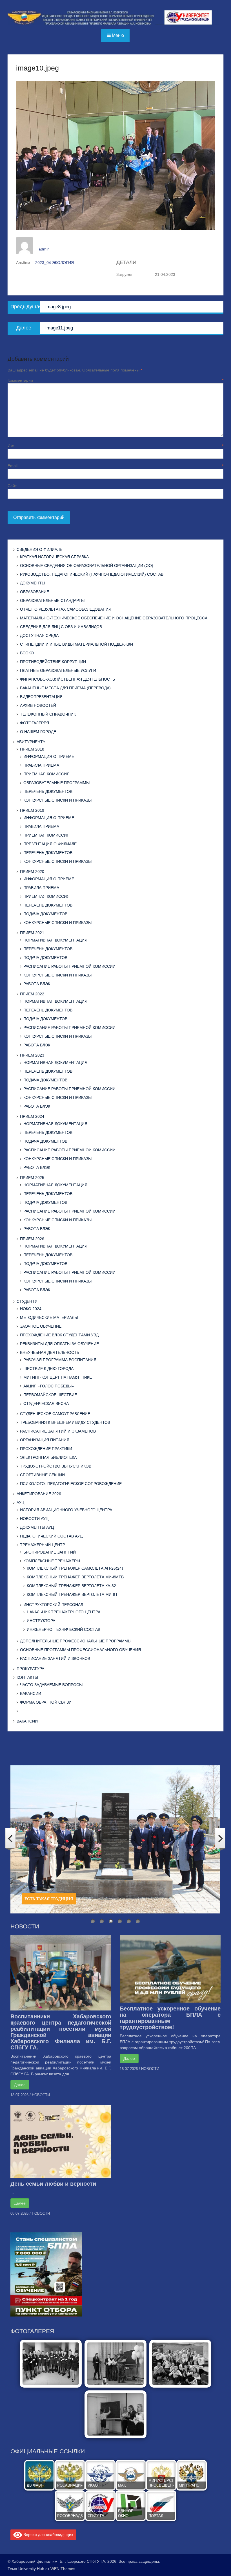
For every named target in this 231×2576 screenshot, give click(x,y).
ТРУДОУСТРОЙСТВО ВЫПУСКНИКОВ (56, 1466)
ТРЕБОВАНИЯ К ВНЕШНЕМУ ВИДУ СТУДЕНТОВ (65, 1422)
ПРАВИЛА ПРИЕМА (41, 765)
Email (115, 466)
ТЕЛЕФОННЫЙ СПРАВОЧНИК (48, 714)
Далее (20, 2085)
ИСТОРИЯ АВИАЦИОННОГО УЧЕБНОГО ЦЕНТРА (66, 1510)
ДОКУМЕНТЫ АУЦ (37, 1527)
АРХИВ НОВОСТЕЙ (38, 705)
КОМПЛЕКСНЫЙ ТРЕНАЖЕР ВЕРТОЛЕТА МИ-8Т (72, 1594)
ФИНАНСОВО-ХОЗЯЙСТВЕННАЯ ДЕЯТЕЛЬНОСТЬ (67, 679)
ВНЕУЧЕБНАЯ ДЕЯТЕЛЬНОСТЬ (50, 1352)
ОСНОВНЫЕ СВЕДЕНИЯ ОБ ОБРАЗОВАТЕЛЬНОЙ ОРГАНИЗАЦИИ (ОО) (87, 566)
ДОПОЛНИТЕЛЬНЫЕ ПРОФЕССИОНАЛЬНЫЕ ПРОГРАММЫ (76, 1641)
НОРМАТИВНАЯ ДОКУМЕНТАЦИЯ (55, 940)
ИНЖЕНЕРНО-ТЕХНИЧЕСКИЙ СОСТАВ (64, 1629)
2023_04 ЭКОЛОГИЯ (55, 263)
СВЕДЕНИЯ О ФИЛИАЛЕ (39, 549)
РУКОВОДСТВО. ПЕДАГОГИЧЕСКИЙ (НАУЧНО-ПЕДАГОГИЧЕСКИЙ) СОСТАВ (92, 574)
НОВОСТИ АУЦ (34, 1519)
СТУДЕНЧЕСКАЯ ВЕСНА (46, 1404)
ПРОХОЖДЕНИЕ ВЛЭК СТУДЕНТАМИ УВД (59, 1335)
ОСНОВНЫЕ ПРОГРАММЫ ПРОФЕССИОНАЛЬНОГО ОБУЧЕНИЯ (80, 1650)
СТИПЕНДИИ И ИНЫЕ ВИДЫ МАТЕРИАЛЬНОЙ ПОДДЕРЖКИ (76, 644)
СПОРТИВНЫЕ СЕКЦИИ (42, 1475)
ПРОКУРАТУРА (30, 1669)
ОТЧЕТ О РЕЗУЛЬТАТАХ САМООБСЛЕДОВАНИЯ (66, 609)
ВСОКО (27, 653)
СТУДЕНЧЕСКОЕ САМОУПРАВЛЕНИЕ (55, 1414)
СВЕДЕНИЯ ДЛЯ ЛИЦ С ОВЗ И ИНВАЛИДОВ (61, 627)
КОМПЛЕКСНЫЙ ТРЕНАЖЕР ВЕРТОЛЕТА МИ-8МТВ (75, 1577)
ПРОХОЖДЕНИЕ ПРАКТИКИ (46, 1449)
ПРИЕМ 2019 (32, 810)
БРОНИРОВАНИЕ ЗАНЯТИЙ (50, 1552)
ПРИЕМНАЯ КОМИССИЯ (46, 774)
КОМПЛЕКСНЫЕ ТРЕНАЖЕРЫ (52, 1561)
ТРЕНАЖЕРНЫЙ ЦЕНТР (43, 1545)
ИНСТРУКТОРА (41, 1621)
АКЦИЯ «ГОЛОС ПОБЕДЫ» (49, 1386)
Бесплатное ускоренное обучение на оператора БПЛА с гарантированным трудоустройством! (170, 2018)
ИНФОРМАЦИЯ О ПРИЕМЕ (49, 756)
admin (44, 249)
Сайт (12, 486)
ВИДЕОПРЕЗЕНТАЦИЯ (41, 697)
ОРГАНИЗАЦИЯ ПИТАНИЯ (45, 1440)
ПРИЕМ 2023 (32, 1055)
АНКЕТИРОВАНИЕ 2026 (39, 1494)
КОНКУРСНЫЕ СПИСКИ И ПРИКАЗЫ (57, 800)
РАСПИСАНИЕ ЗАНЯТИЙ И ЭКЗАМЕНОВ (58, 1431)
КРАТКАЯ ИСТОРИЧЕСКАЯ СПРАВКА (54, 557)
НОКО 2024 (31, 1309)
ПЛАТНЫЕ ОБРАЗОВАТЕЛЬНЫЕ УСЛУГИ (58, 670)
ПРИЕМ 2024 (32, 1116)
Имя (115, 446)
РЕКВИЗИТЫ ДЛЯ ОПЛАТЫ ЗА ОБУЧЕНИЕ (59, 1344)
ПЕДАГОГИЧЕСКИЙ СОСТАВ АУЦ (51, 1536)
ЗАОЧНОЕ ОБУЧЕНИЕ (41, 1326)
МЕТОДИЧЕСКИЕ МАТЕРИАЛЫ (49, 1317)
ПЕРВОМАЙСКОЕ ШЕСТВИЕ (50, 1395)
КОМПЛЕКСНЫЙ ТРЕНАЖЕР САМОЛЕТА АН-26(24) (75, 1568)
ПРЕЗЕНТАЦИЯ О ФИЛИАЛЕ (50, 844)
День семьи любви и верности (53, 2184)
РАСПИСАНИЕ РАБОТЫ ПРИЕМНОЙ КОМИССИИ (69, 966)
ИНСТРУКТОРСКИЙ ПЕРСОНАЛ (53, 1605)
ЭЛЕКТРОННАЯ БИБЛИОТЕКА (48, 1457)
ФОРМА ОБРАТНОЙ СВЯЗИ (46, 1702)
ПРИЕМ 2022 (32, 994)
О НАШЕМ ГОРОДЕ (38, 732)
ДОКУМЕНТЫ (33, 583)
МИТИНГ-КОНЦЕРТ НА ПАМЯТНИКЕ (58, 1377)
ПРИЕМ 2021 (32, 933)
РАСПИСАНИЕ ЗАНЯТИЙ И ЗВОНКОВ (55, 1658)
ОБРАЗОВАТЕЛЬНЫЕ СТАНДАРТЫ (52, 600)
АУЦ (20, 1503)
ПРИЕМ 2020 (32, 872)
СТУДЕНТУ (27, 1301)
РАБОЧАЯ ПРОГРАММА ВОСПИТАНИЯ (60, 1360)
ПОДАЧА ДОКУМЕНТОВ (45, 914)
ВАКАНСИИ (31, 1693)
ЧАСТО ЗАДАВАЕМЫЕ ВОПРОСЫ (51, 1685)
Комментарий (115, 380)
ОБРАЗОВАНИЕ (35, 592)
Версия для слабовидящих (48, 2534)
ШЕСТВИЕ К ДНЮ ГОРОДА (48, 1369)
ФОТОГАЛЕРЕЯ (35, 723)
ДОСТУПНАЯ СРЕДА (39, 635)
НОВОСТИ (41, 2095)
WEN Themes (63, 2569)
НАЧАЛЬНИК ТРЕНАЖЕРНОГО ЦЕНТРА (64, 1612)
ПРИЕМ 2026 (32, 1239)
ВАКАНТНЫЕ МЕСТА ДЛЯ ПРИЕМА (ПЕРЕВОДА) (65, 688)
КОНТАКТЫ (27, 1677)
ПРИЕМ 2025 (32, 1178)
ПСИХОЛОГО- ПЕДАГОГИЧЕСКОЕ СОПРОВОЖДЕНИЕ (71, 1484)
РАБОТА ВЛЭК (37, 984)
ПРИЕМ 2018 (32, 749)
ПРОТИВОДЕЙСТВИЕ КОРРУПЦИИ (53, 662)
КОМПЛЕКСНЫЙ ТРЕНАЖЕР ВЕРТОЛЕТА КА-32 (71, 1586)
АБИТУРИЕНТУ (31, 742)
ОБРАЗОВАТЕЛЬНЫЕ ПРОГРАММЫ (56, 783)
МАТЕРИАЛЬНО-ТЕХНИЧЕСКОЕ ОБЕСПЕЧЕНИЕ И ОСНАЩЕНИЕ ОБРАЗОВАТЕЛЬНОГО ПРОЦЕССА (114, 618)
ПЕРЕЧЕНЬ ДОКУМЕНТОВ (48, 791)
